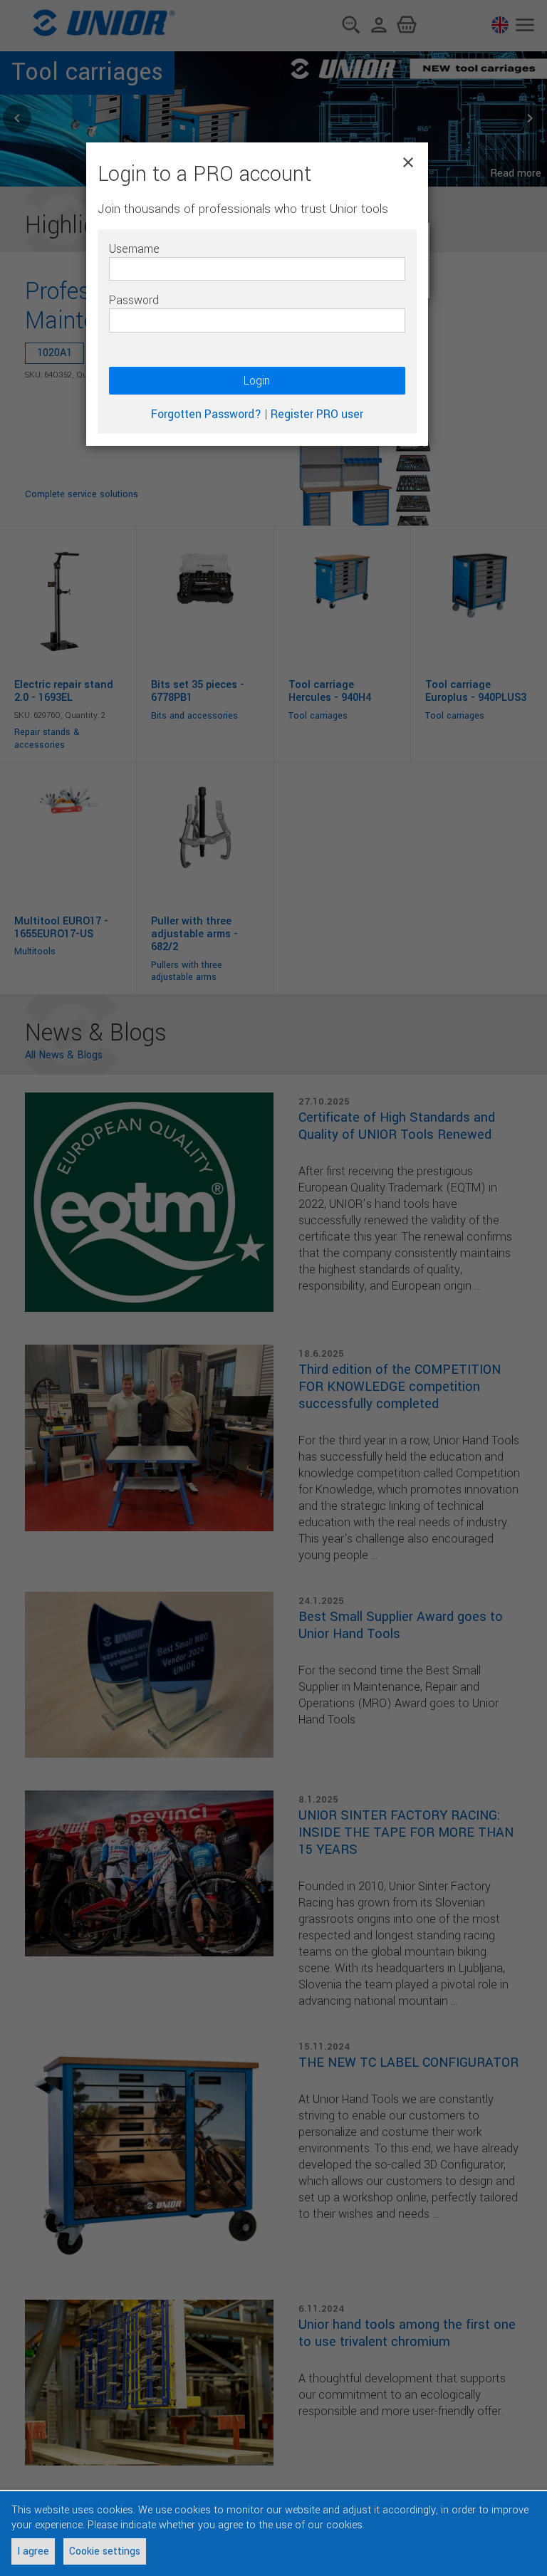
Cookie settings (105, 2551)
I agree (33, 2551)
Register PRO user (317, 414)
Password (134, 300)
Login (257, 381)
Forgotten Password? (206, 414)
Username (134, 249)
